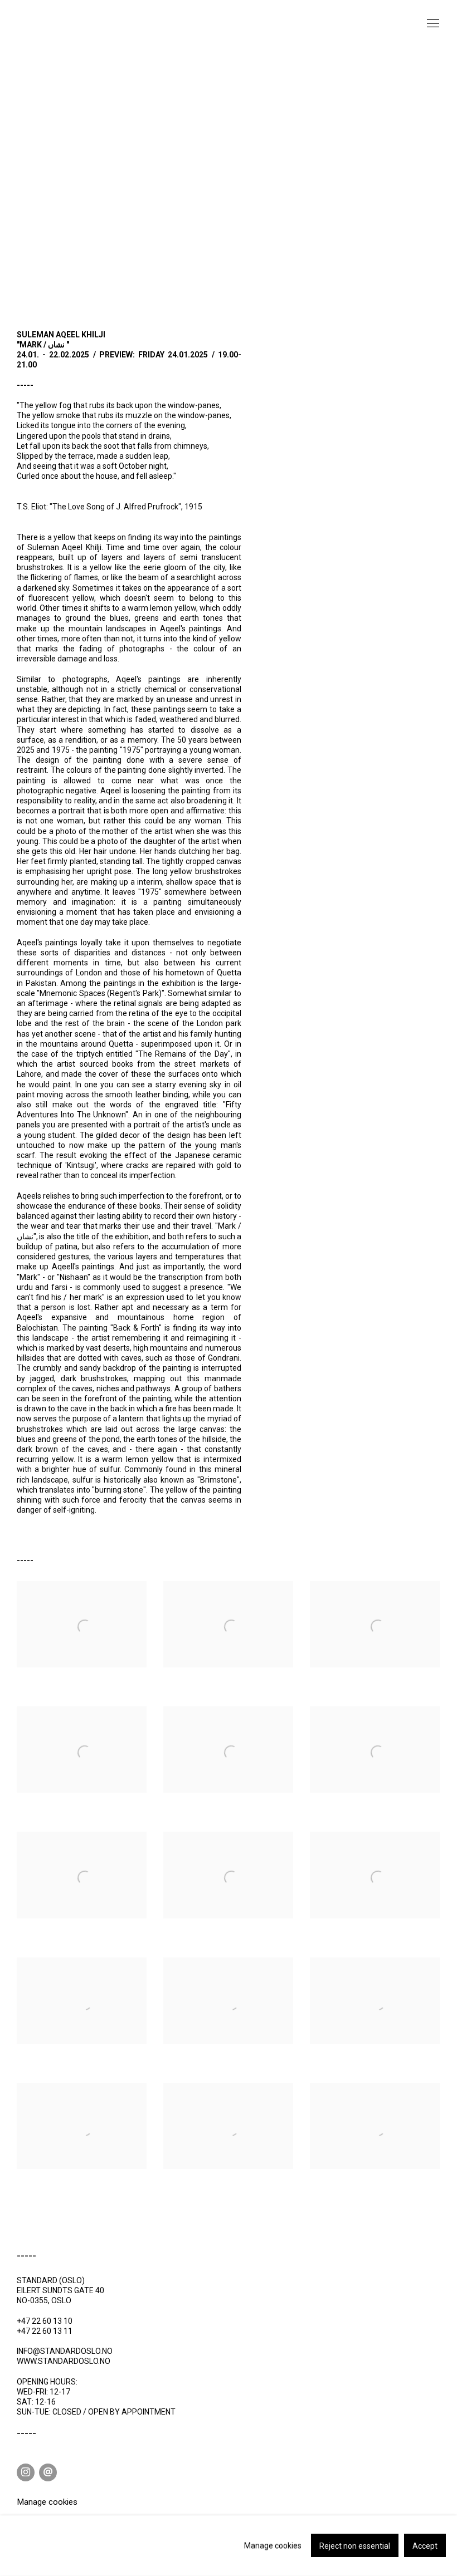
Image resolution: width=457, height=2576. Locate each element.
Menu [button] (432, 24)
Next (412, 173)
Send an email (48, 2472)
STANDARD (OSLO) (72, 33)
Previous (45, 173)
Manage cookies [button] (47, 2502)
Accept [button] (425, 2546)
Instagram (26, 2472)
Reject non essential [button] (355, 2546)
